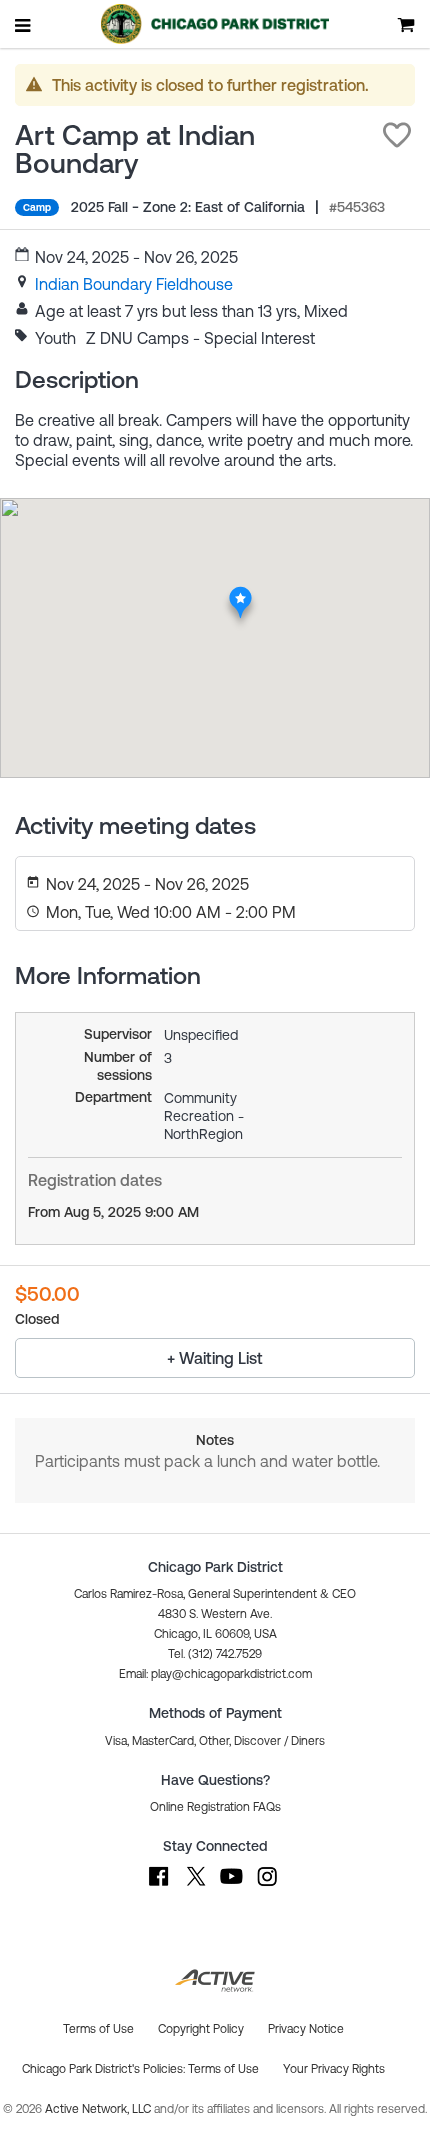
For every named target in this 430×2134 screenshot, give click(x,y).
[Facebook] (159, 1886)
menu (24, 25)
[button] (397, 135)
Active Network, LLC (99, 2109)
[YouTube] (231, 1886)
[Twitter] (195, 1886)
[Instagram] (267, 1886)
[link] (134, 284)
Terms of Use (223, 2069)
